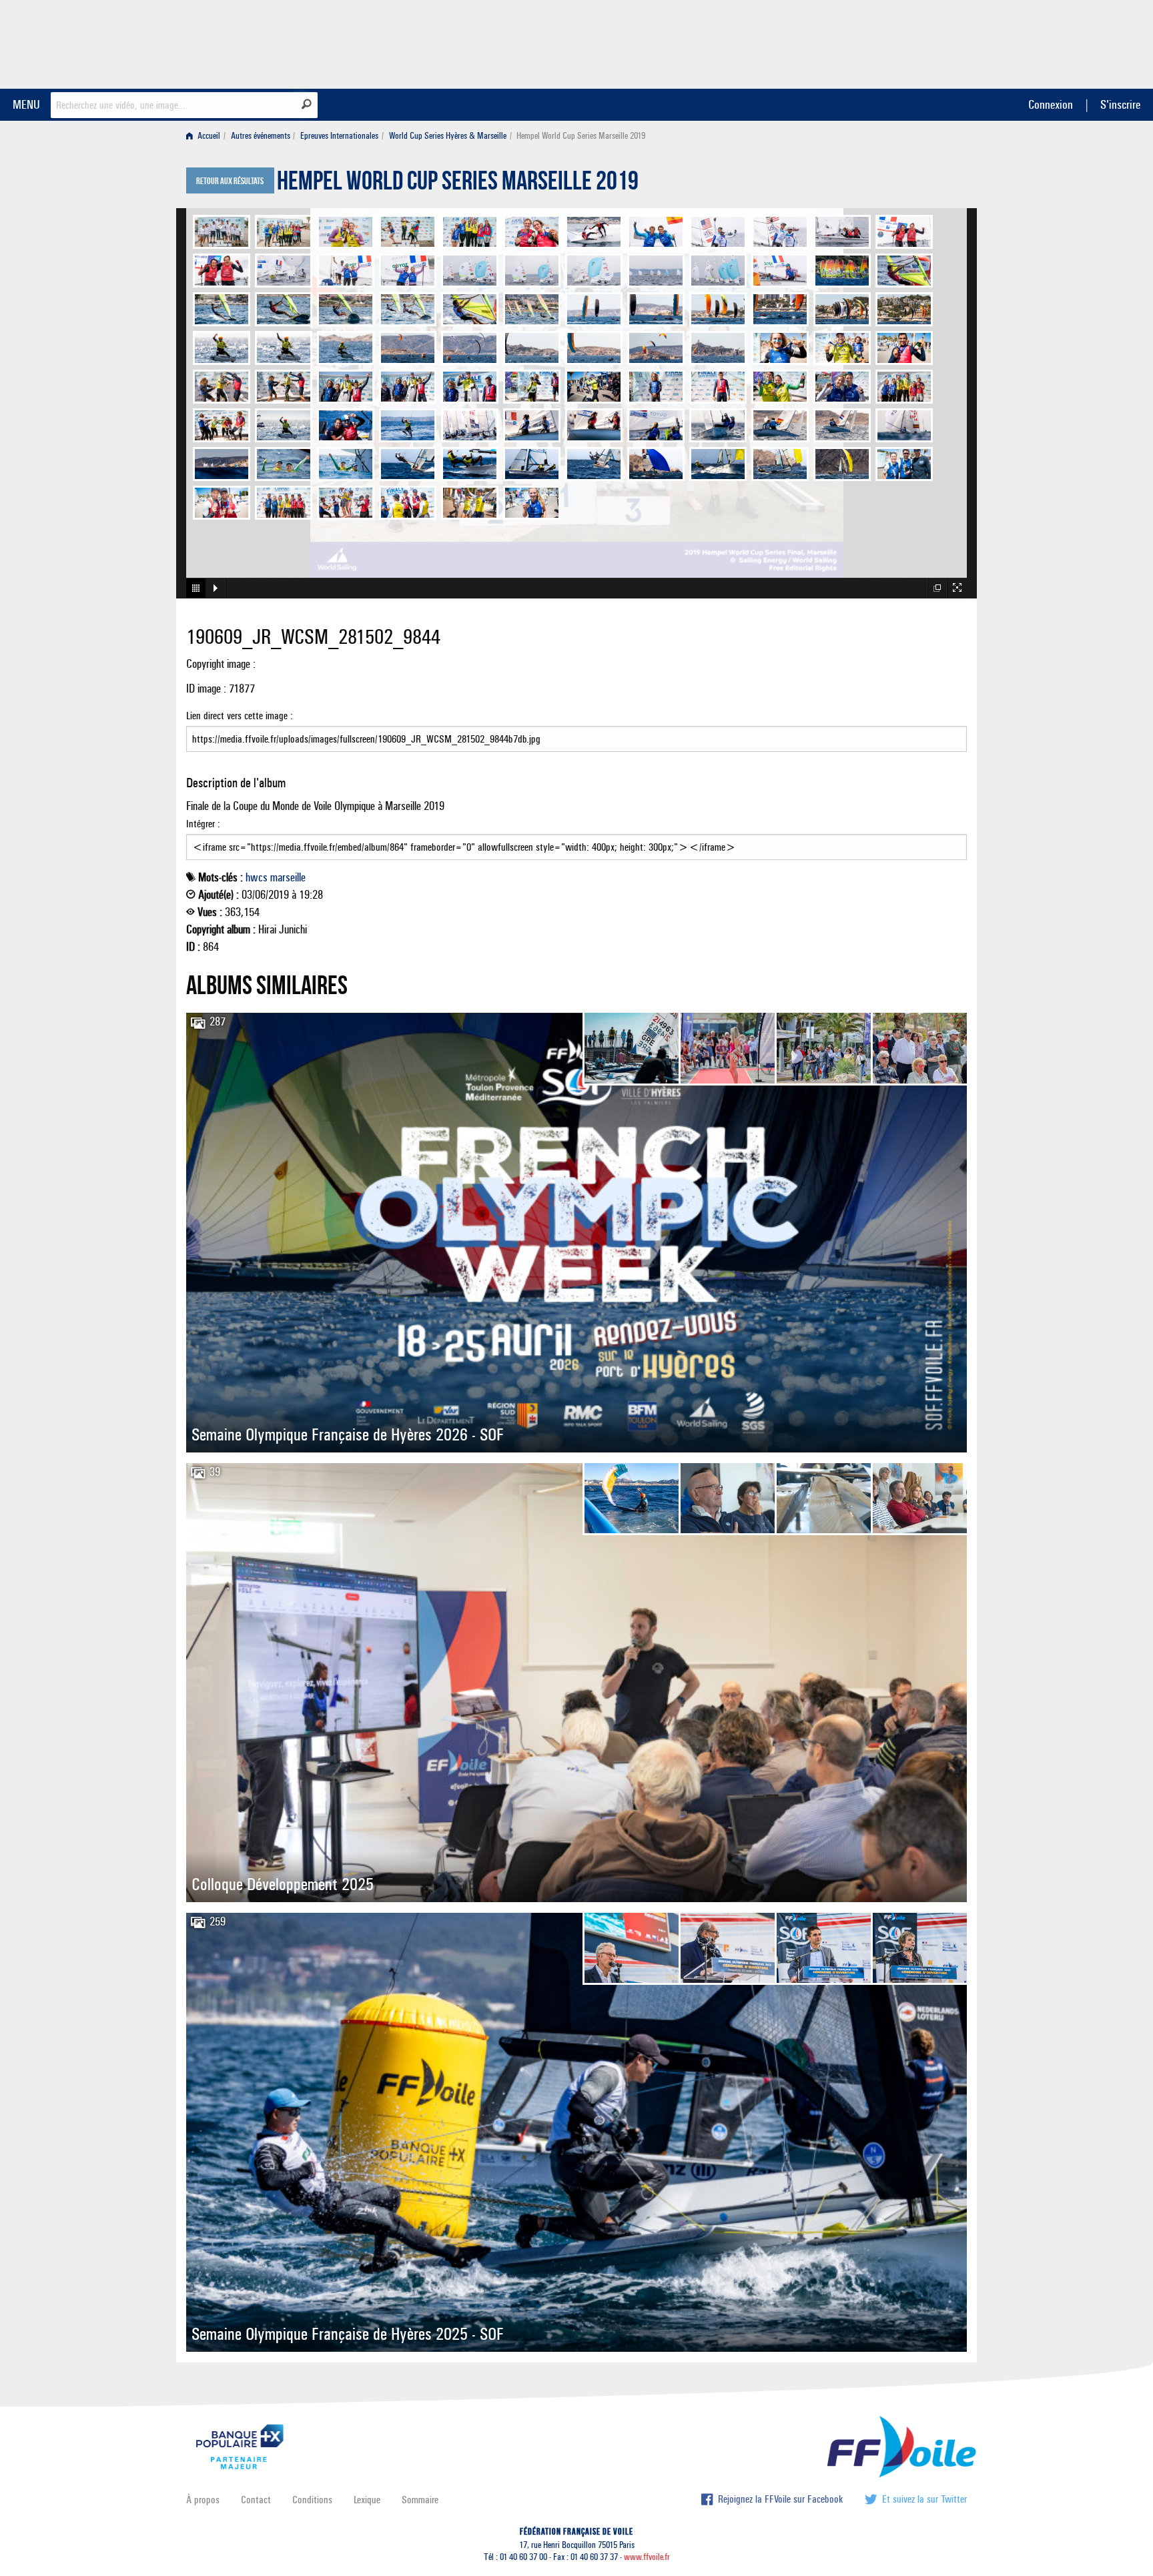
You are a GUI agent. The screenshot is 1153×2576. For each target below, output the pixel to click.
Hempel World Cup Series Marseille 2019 (458, 184)
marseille (288, 877)
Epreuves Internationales (339, 136)
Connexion (1051, 104)
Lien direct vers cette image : (240, 716)
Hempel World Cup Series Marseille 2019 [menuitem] (581, 136)
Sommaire (420, 2500)
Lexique (367, 2500)
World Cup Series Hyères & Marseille (448, 136)
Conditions (312, 2500)
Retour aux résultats (230, 181)
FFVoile (883, 42)
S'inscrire (1120, 104)
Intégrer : (203, 824)
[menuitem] (206, 136)
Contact (256, 2500)
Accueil (208, 136)
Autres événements (261, 136)
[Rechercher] (307, 104)
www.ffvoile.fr (647, 2557)
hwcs (257, 877)
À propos (203, 2500)
